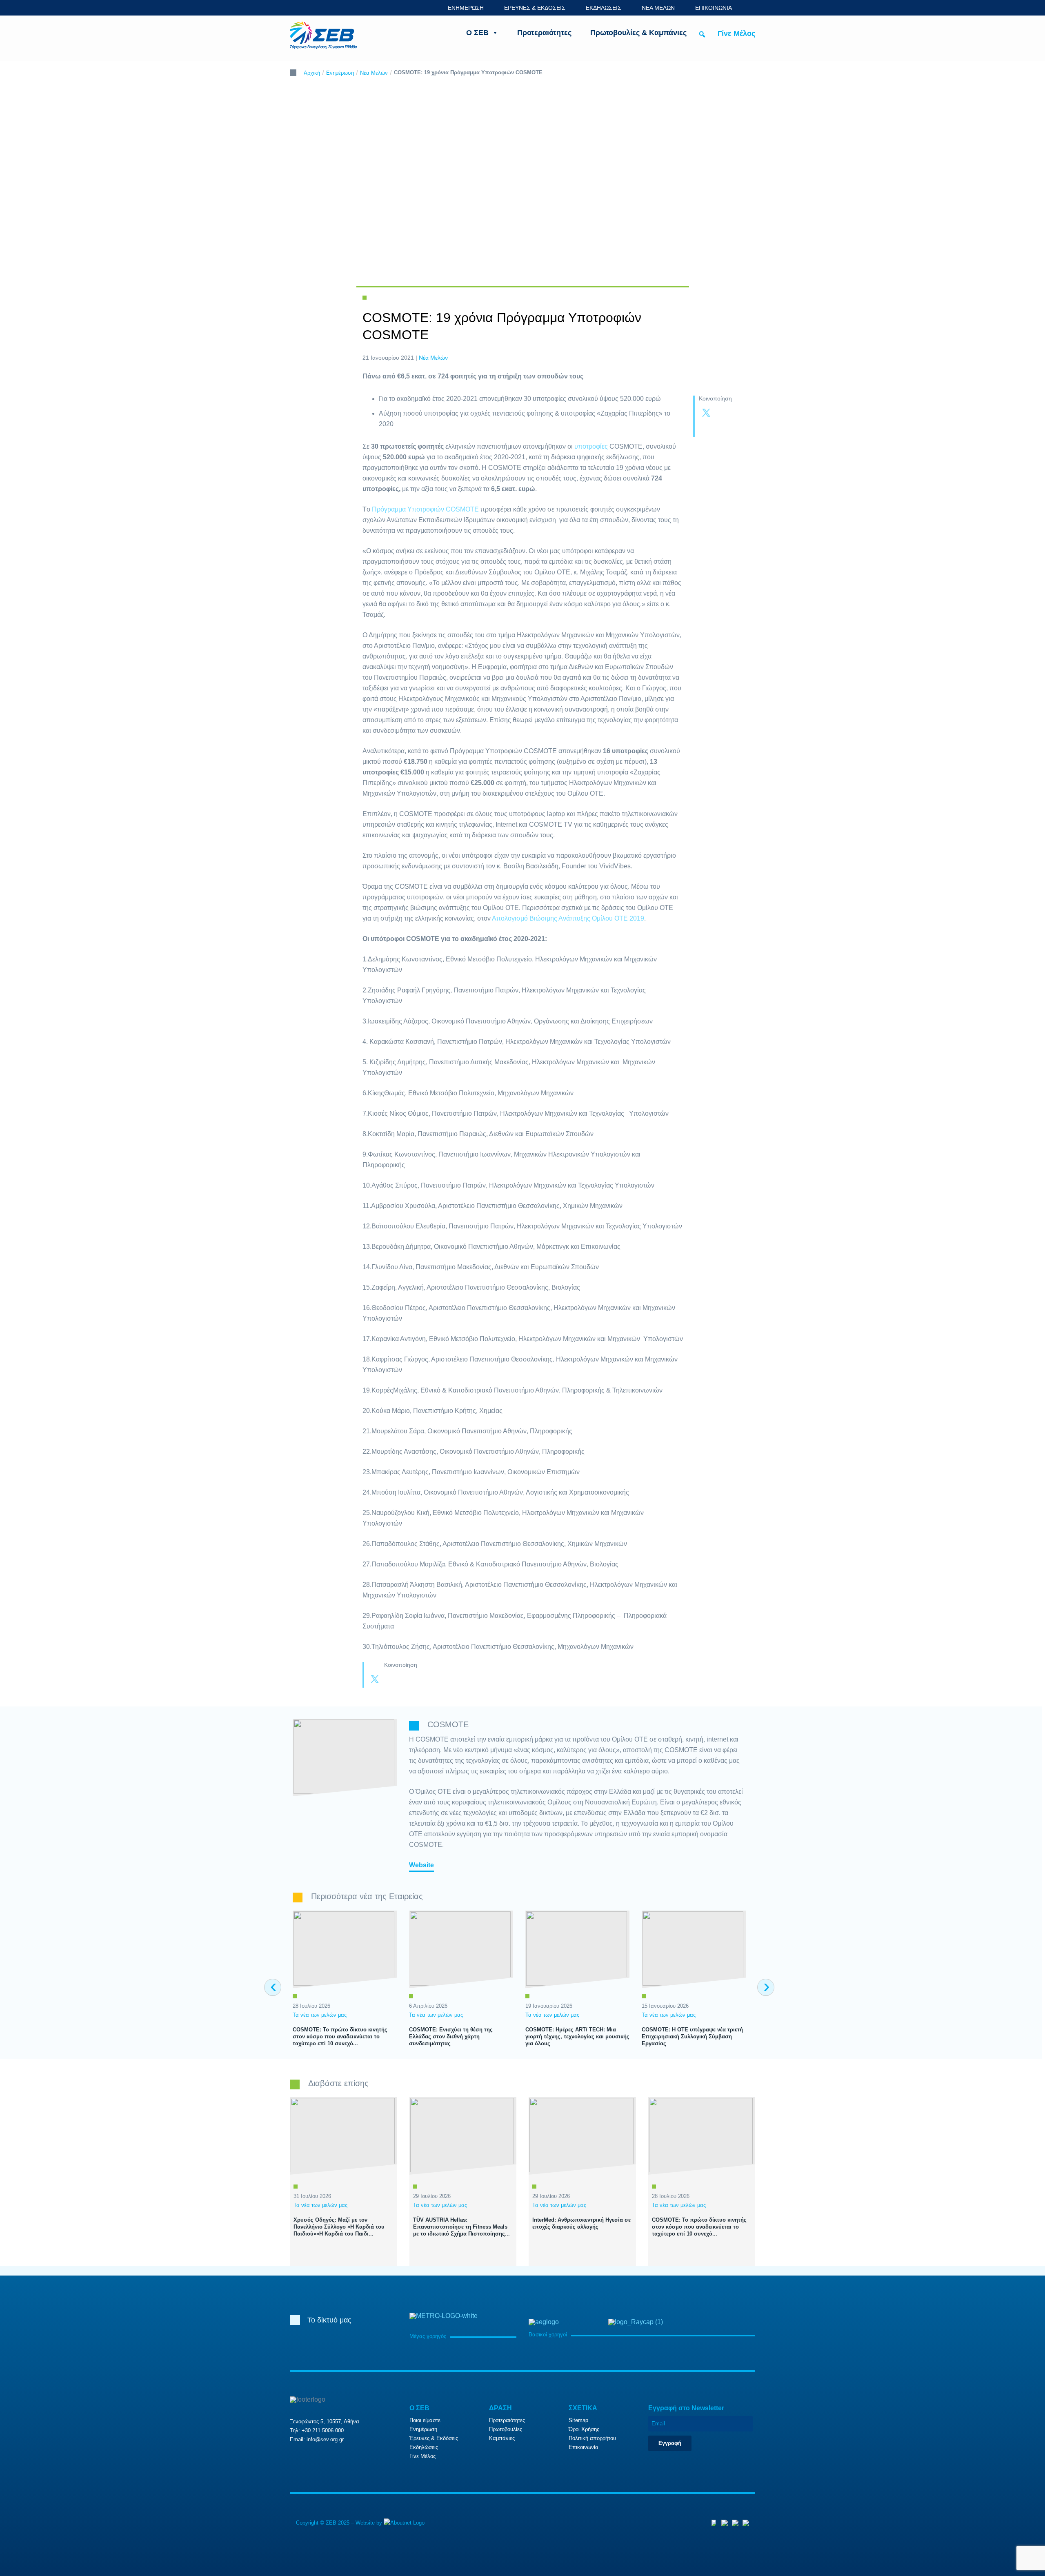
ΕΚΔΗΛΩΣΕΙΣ (604, 8)
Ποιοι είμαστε (425, 2420)
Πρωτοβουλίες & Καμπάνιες (638, 33)
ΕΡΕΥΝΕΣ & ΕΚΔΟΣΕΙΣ (535, 8)
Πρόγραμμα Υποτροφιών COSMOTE (425, 509)
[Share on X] (706, 414)
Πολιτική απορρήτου (592, 2438)
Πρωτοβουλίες (506, 2429)
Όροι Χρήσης (584, 2429)
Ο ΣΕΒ (477, 33)
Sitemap (578, 2420)
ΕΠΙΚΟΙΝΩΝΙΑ (714, 8)
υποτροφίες (592, 446)
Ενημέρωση (340, 73)
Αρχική (312, 73)
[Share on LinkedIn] (706, 429)
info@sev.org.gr (325, 2439)
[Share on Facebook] (723, 414)
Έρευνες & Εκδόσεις (434, 2438)
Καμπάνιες (502, 2438)
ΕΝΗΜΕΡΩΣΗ (466, 8)
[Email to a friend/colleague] (723, 429)
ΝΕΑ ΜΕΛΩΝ (658, 8)
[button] (702, 34)
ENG (751, 8)
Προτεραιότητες (544, 33)
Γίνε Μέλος (736, 33)
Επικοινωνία (584, 2447)
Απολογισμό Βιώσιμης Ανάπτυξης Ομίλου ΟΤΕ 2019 (568, 918)
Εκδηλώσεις (424, 2447)
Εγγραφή (670, 2443)
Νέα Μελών (374, 73)
